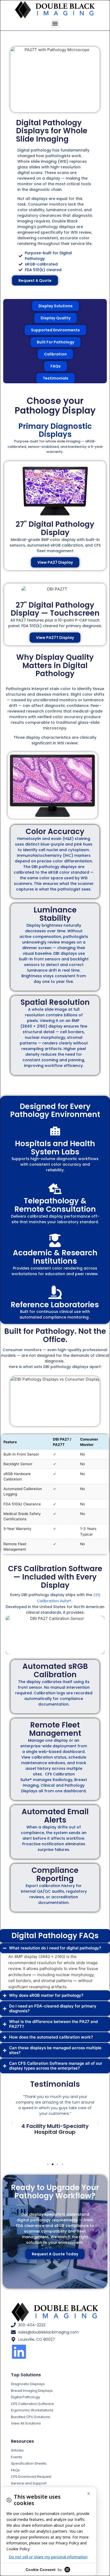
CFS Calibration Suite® (68, 1598)
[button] (55, 23)
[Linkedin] (19, 2352)
